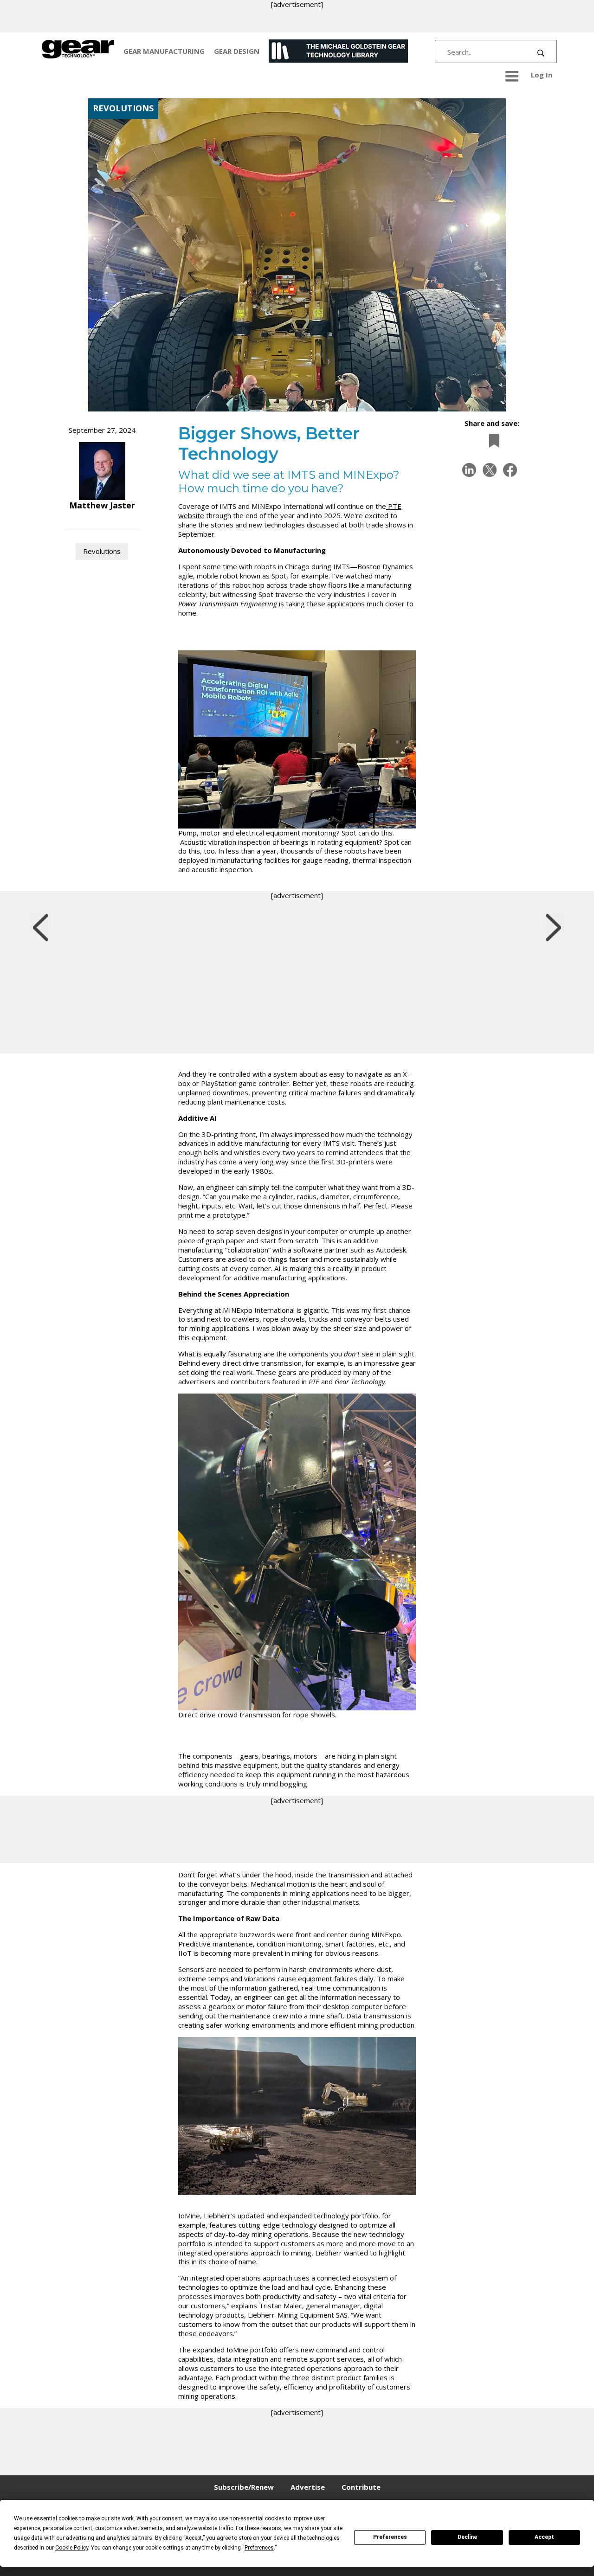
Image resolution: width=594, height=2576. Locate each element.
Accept (544, 2537)
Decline (467, 2537)
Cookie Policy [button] (72, 2548)
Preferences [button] (259, 2548)
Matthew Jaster (102, 505)
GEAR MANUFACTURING (164, 51)
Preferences (390, 2537)
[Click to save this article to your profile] (492, 441)
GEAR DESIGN (237, 51)
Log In (542, 75)
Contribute (361, 2487)
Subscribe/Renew (244, 2487)
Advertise (308, 2487)
